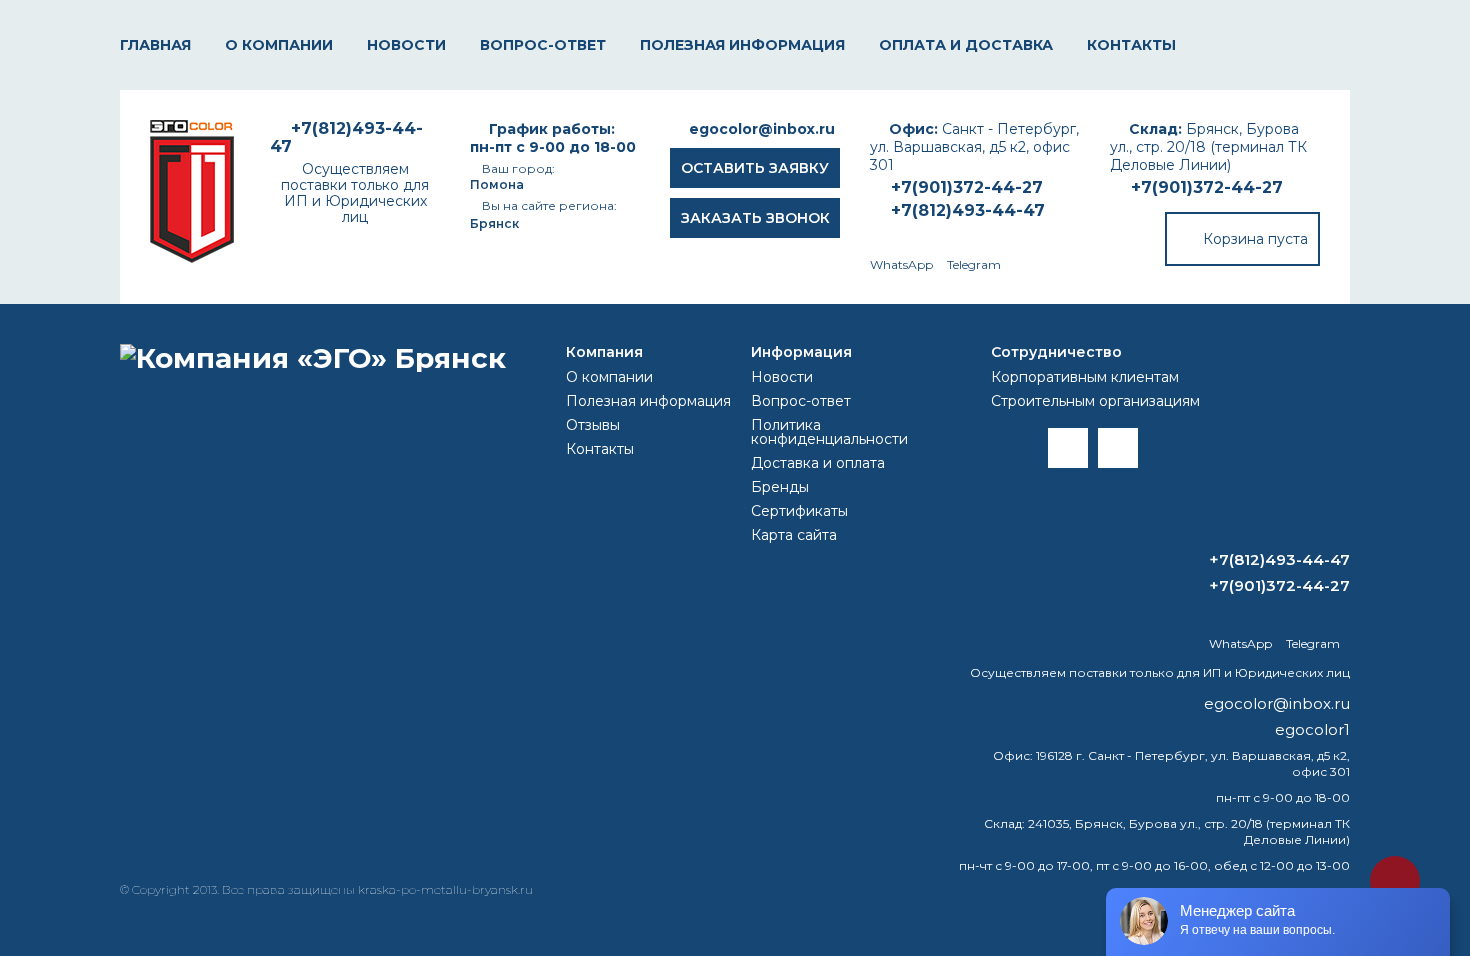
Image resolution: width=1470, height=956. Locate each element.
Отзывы (593, 425)
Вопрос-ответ (543, 45)
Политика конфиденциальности (829, 432)
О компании (279, 45)
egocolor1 (1312, 729)
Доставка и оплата (818, 463)
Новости (406, 45)
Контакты (1131, 45)
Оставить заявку (755, 168)
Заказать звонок (755, 218)
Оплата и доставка (966, 45)
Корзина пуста (1255, 239)
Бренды (780, 487)
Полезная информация (742, 45)
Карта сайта (794, 535)
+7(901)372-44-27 (1207, 187)
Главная (155, 45)
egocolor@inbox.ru (762, 129)
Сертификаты (799, 511)
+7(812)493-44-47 (968, 210)
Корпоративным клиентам (1085, 377)
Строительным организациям (1095, 401)
